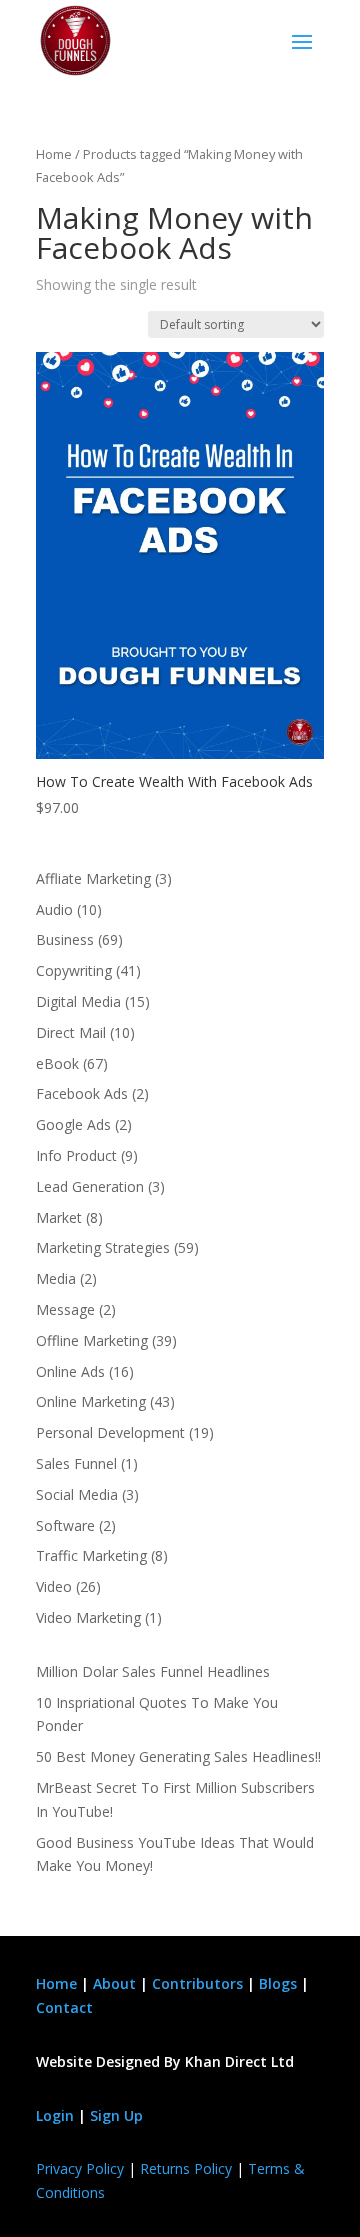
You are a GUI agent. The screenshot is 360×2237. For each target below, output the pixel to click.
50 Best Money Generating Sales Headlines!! (178, 1756)
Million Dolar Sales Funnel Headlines (153, 1671)
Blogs (278, 1983)
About (114, 1983)
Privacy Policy (80, 2168)
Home (54, 154)
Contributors (197, 1983)
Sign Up (116, 2115)
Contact (64, 2007)
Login (55, 2115)
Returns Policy (186, 2168)
